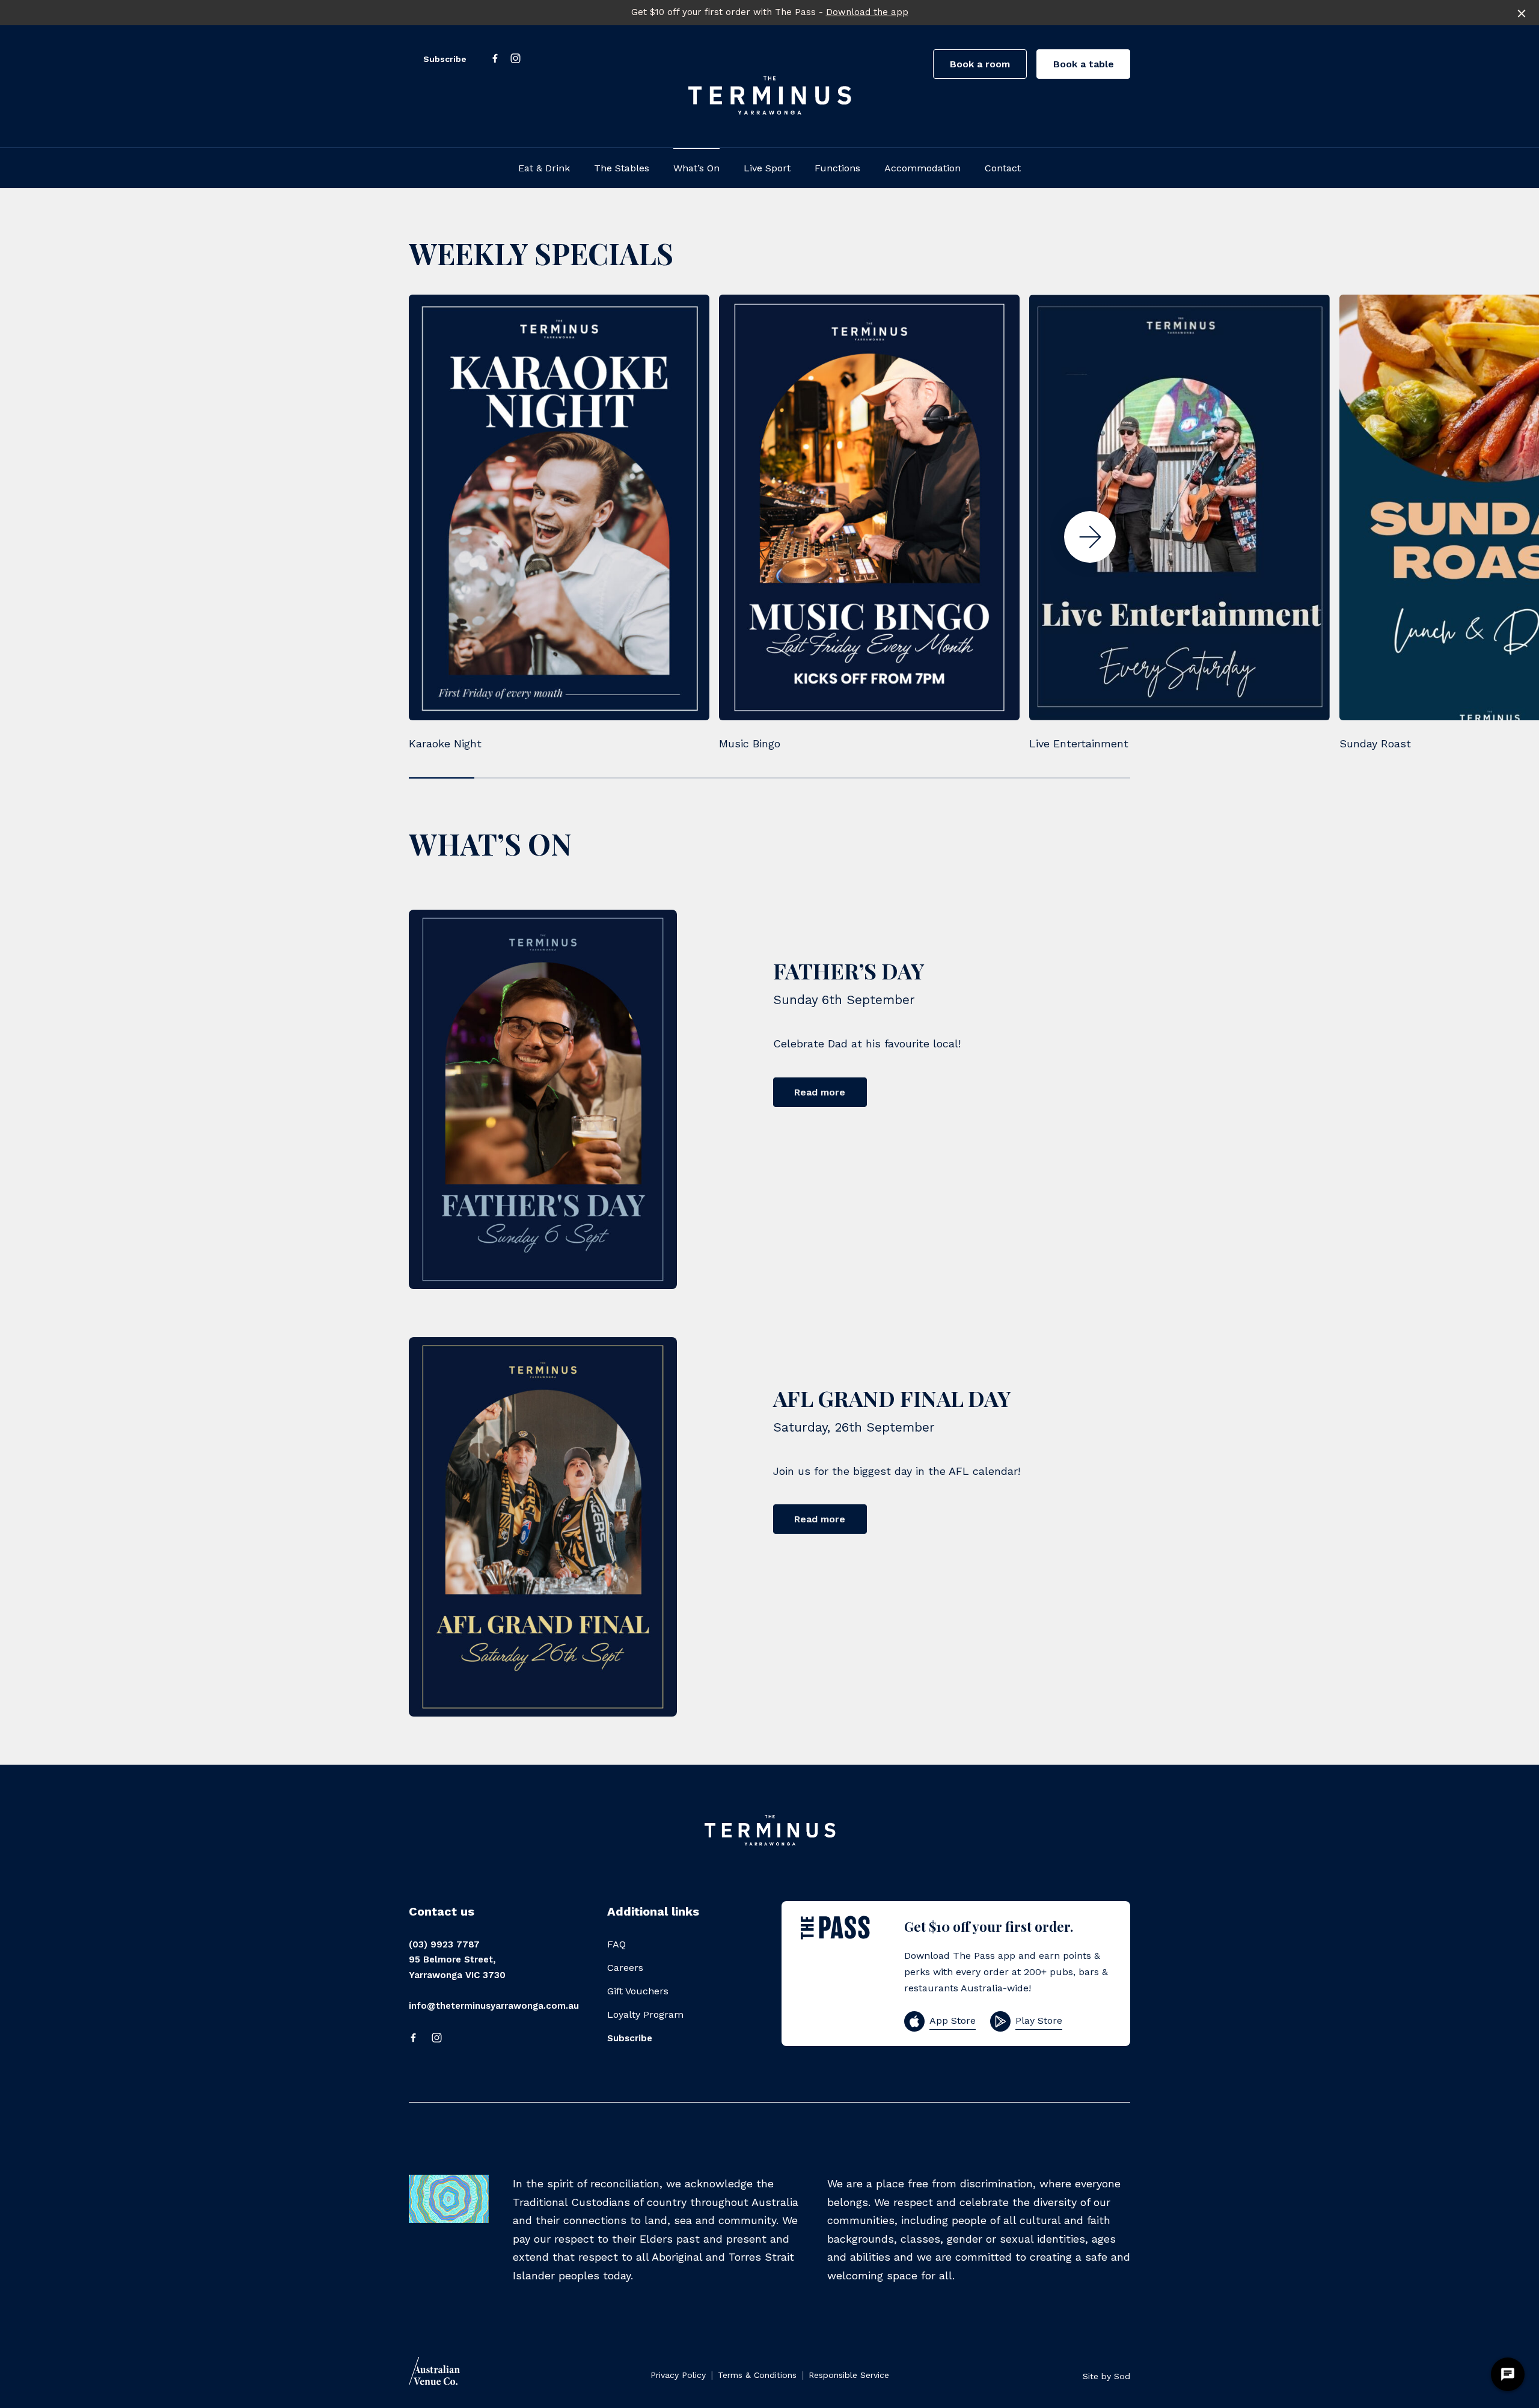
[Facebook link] (495, 58)
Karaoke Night (445, 743)
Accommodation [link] (922, 168)
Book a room (980, 64)
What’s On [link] (696, 168)
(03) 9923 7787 (444, 1944)
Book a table (1084, 64)
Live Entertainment (1079, 743)
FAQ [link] (617, 1944)
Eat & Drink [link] (544, 168)
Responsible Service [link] (849, 2375)
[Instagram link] (515, 58)
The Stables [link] (622, 168)
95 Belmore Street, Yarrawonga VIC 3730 (457, 1967)
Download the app (867, 12)
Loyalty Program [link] (645, 2014)
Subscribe (445, 59)
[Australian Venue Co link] (434, 2375)
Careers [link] (625, 1968)
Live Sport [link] (767, 168)
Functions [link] (837, 168)
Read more (820, 1092)
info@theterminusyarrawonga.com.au (494, 2006)
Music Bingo (750, 743)
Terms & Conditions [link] (757, 2375)
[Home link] (769, 95)
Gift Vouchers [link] (638, 1991)
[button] (1090, 537)
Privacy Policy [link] (678, 2375)
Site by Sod (1106, 2376)
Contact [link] (1003, 168)
